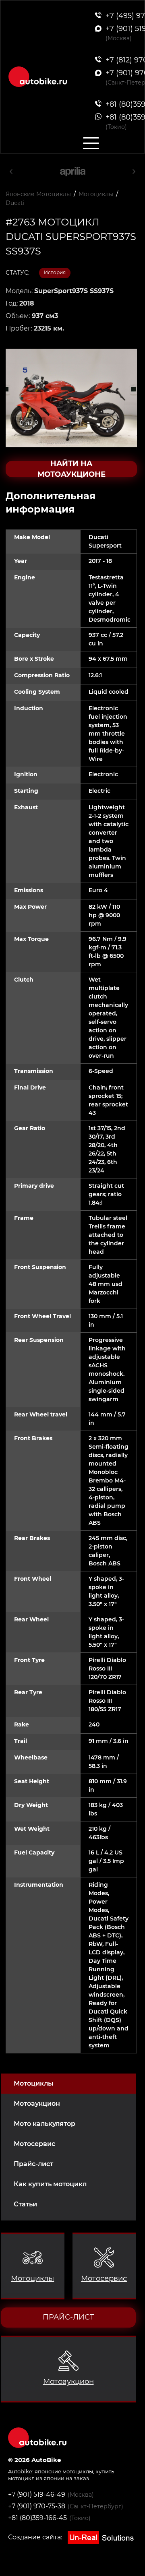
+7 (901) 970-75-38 (37, 2506)
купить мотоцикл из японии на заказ (61, 2475)
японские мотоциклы (64, 2471)
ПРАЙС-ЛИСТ (68, 2317)
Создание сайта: (36, 2537)
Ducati (15, 203)
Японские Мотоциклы (38, 194)
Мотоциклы (33, 2083)
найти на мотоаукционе (71, 469)
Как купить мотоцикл (50, 2184)
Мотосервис (34, 2144)
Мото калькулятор (45, 2124)
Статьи (25, 2204)
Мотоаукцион (37, 2104)
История (55, 272)
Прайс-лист (33, 2164)
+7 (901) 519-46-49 (37, 2494)
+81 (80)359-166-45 (37, 2518)
